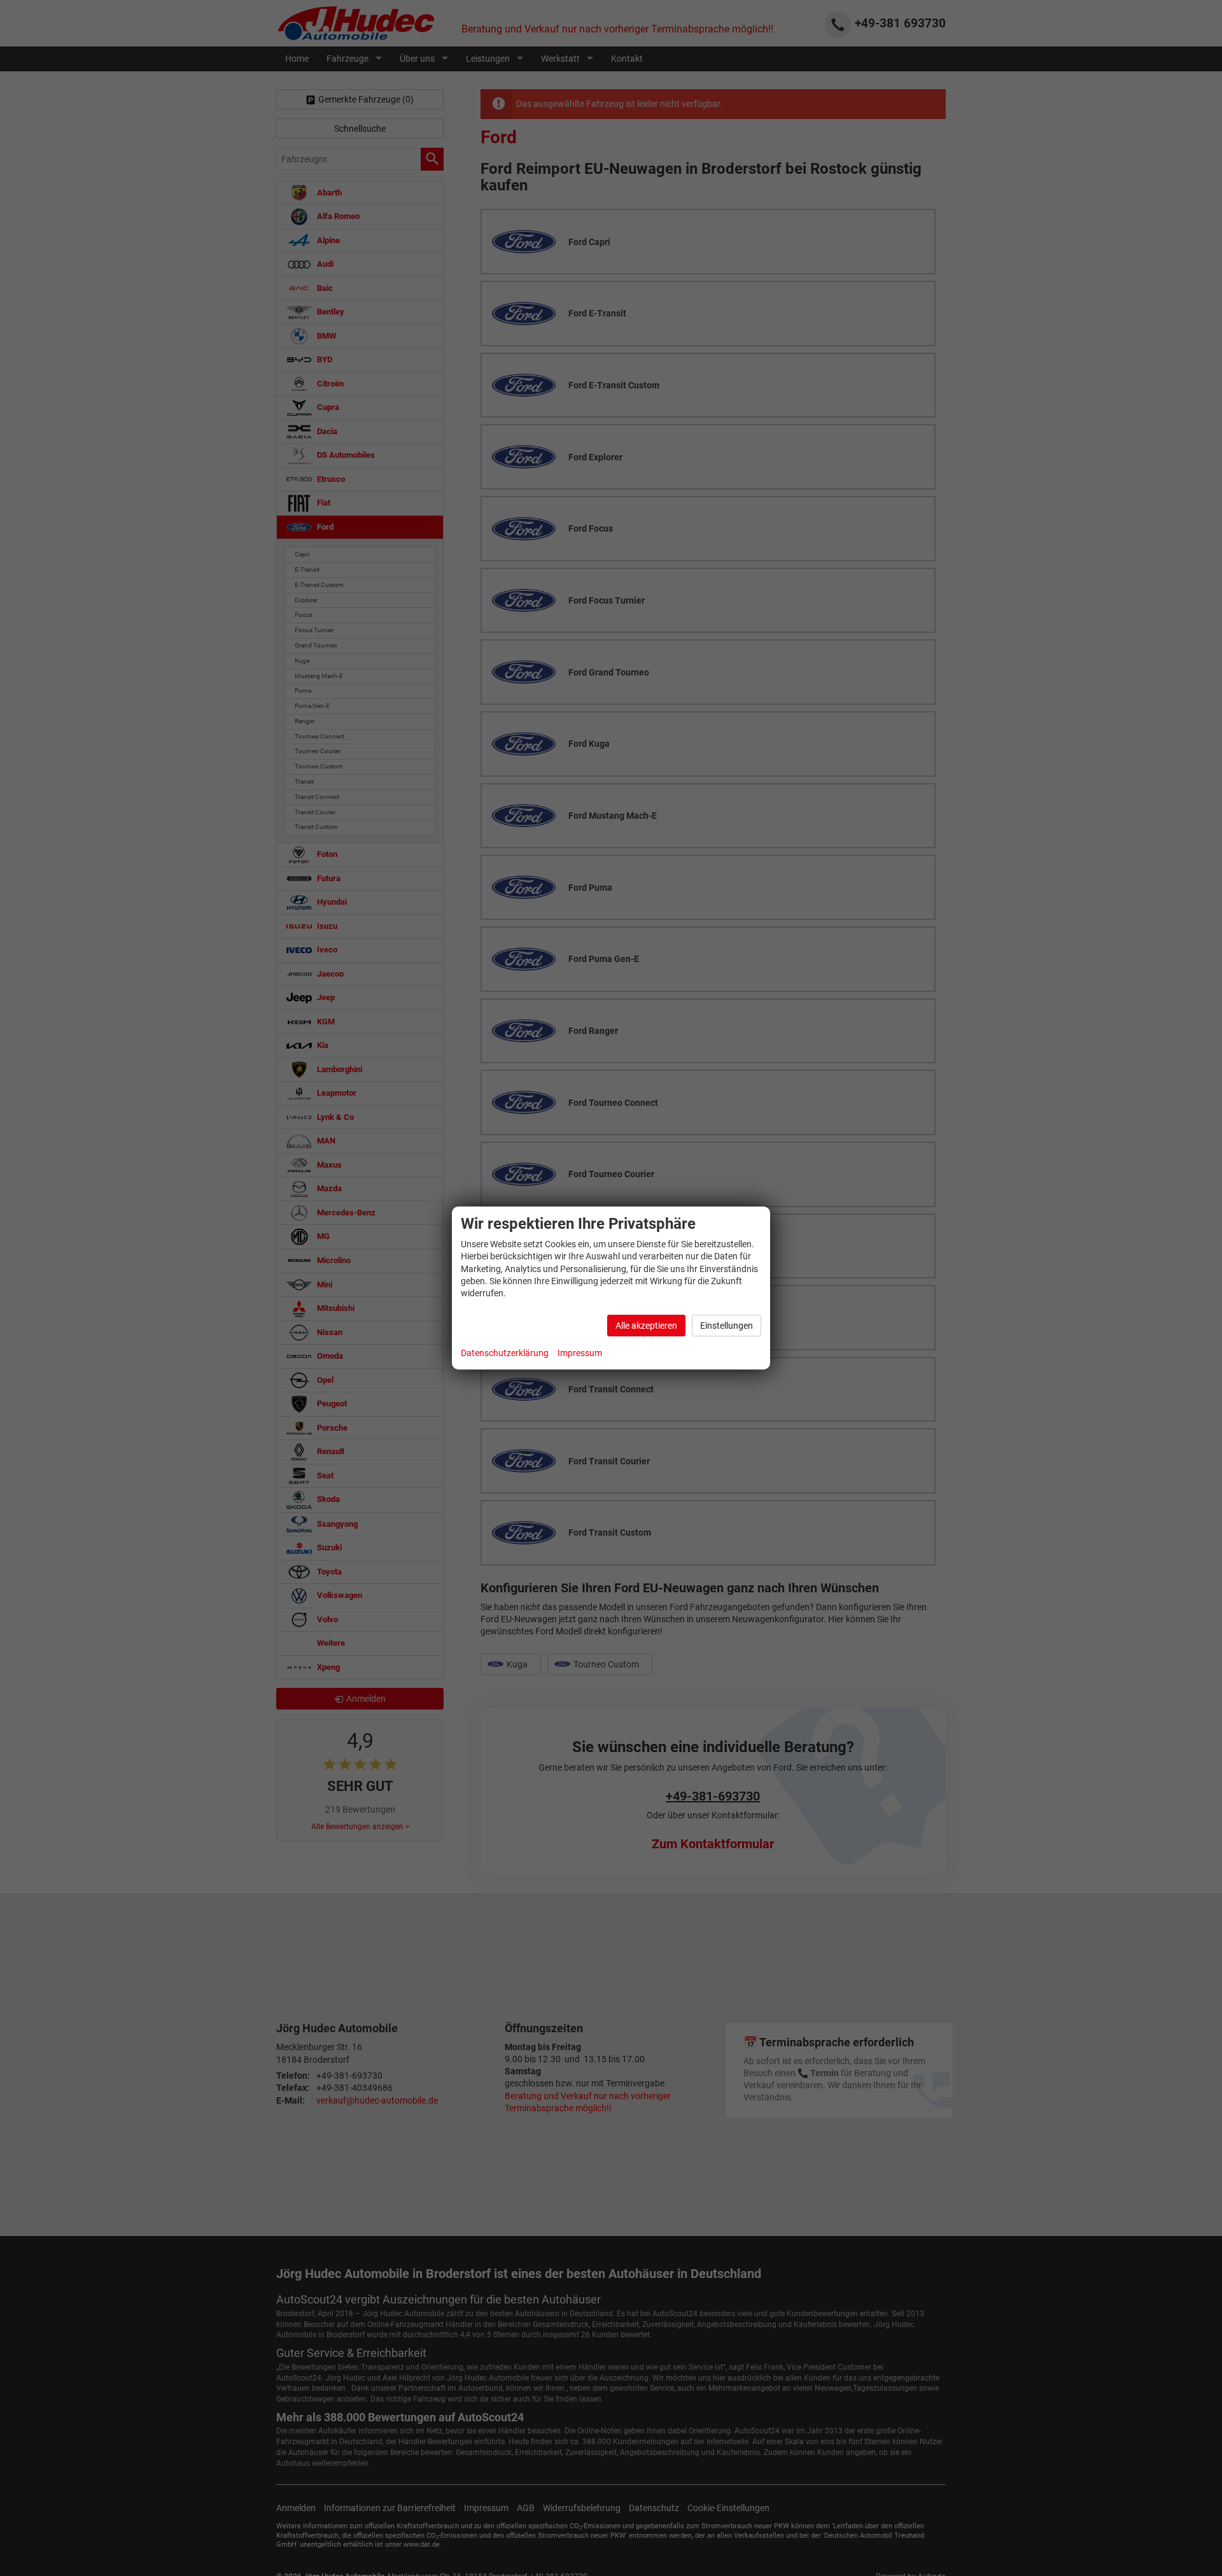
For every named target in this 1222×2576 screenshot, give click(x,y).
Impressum (580, 1353)
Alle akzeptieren (646, 1326)
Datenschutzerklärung (505, 1353)
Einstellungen (727, 1326)
